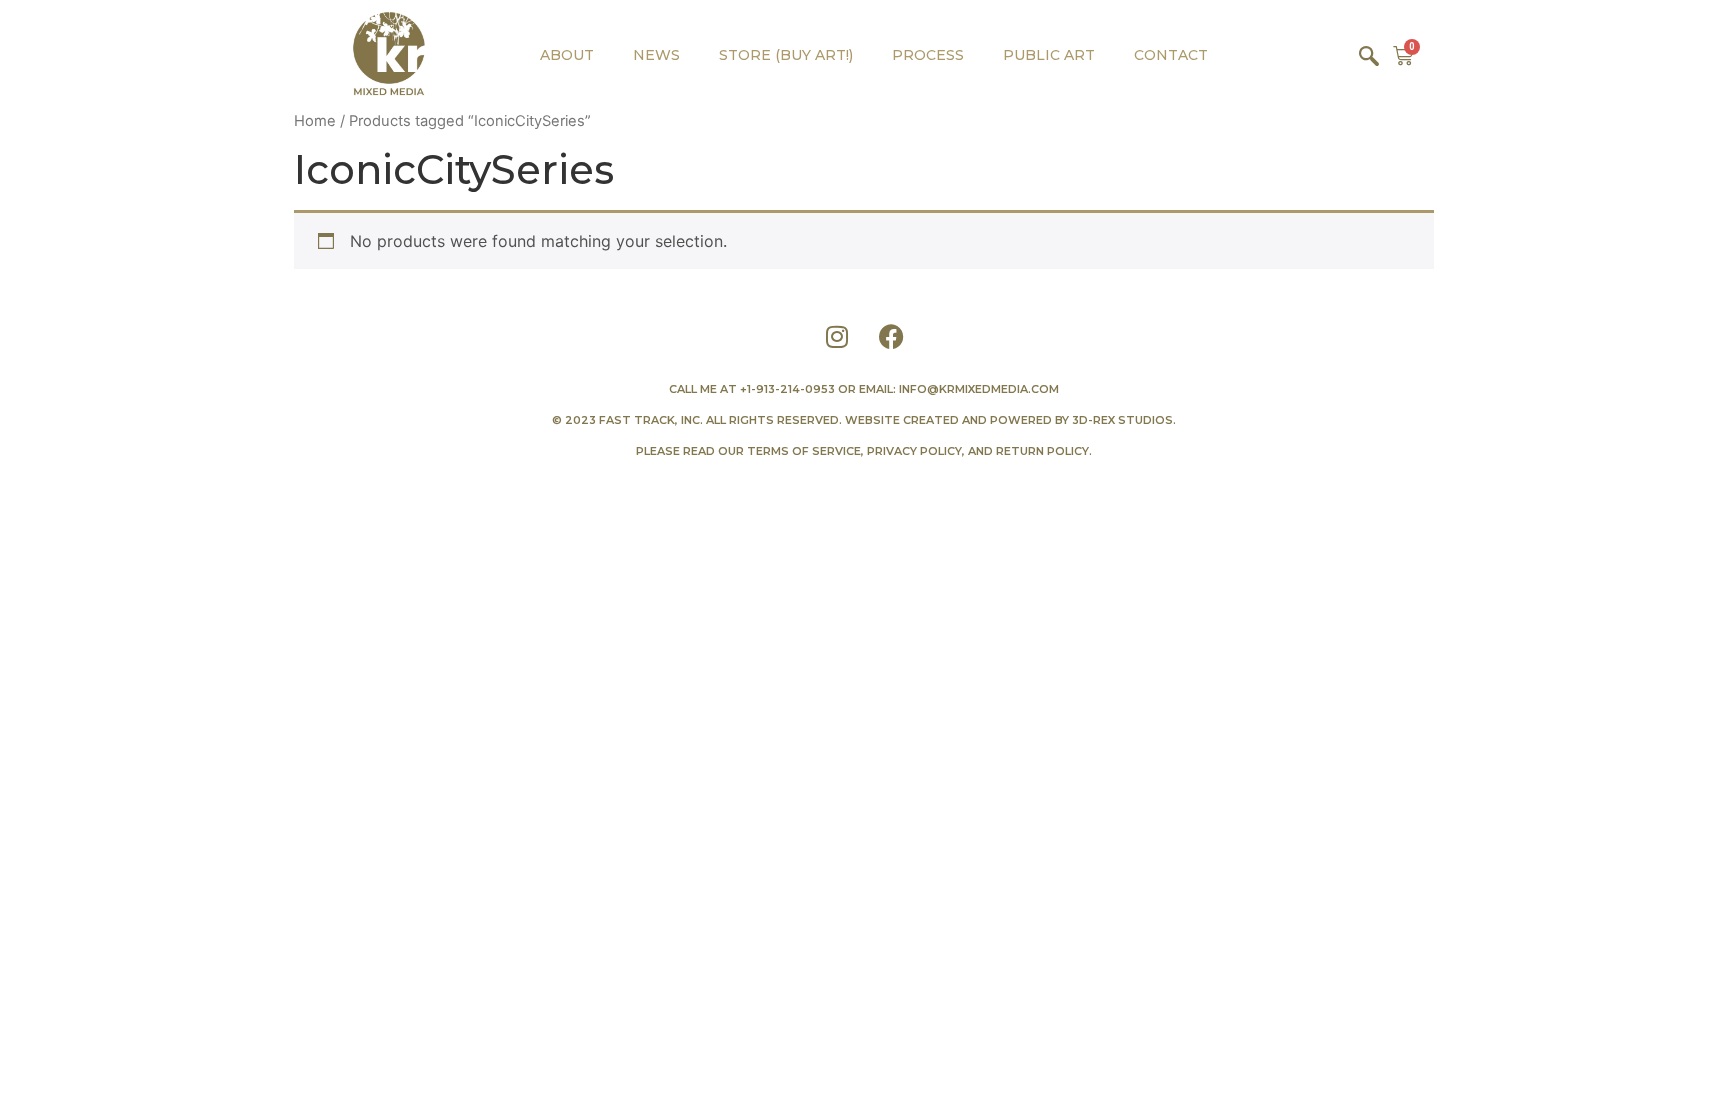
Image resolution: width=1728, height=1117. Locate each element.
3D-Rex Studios (1122, 420)
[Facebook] (892, 336)
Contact (1171, 55)
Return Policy (1042, 451)
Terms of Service (804, 451)
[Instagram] (837, 336)
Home (315, 121)
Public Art (1049, 55)
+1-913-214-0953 (787, 389)
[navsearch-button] (1369, 55)
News (656, 55)
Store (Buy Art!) (786, 55)
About (567, 55)
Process (928, 55)
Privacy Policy (914, 451)
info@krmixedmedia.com (979, 389)
